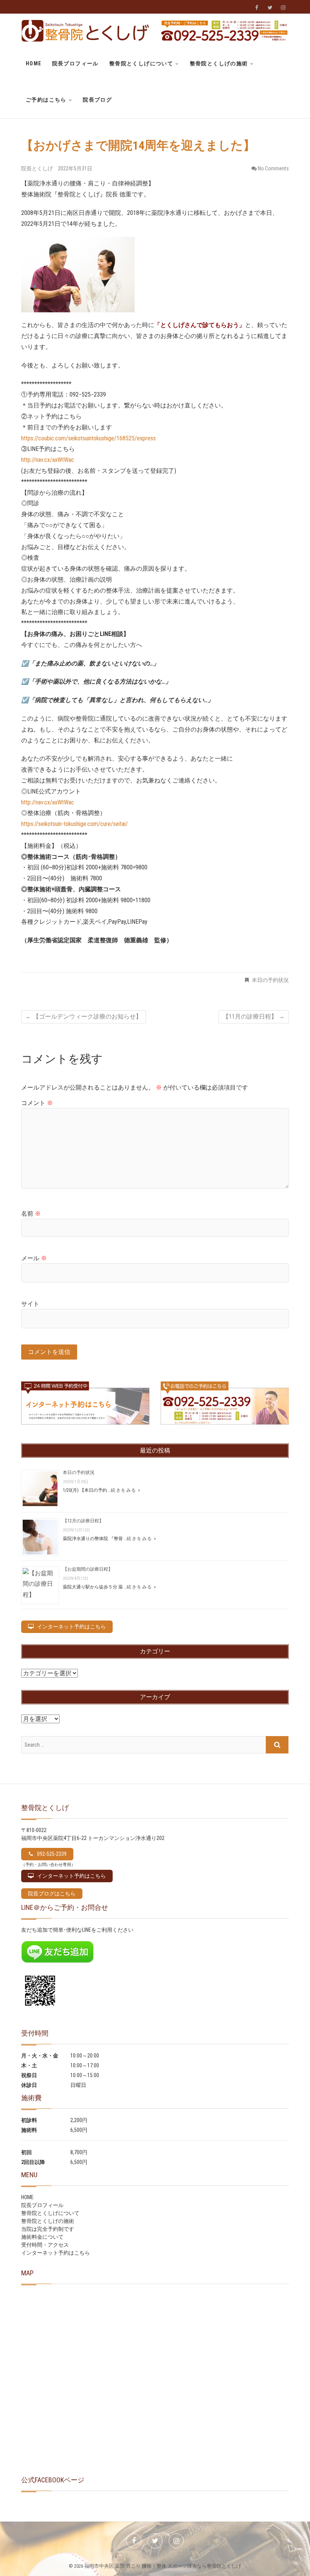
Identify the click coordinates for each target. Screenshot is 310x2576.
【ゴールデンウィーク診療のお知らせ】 (84, 1016)
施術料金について (42, 2237)
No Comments (273, 168)
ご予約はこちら (46, 100)
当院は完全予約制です (48, 2229)
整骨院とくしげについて (141, 63)
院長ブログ (97, 100)
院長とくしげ (38, 168)
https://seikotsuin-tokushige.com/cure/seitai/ (74, 824)
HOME (34, 63)
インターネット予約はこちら (56, 2253)
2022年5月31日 (75, 168)
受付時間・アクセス (45, 2245)
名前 (31, 1214)
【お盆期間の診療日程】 (88, 1569)
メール (34, 1258)
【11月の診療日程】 (254, 1016)
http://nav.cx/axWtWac (48, 460)
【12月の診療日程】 (83, 1521)
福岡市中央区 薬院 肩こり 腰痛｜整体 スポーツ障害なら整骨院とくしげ (163, 2566)
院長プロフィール (75, 63)
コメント (37, 1103)
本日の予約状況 (270, 980)
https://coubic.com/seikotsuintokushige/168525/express (88, 438)
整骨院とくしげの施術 (219, 63)
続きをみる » (142, 1539)
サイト (30, 1304)
